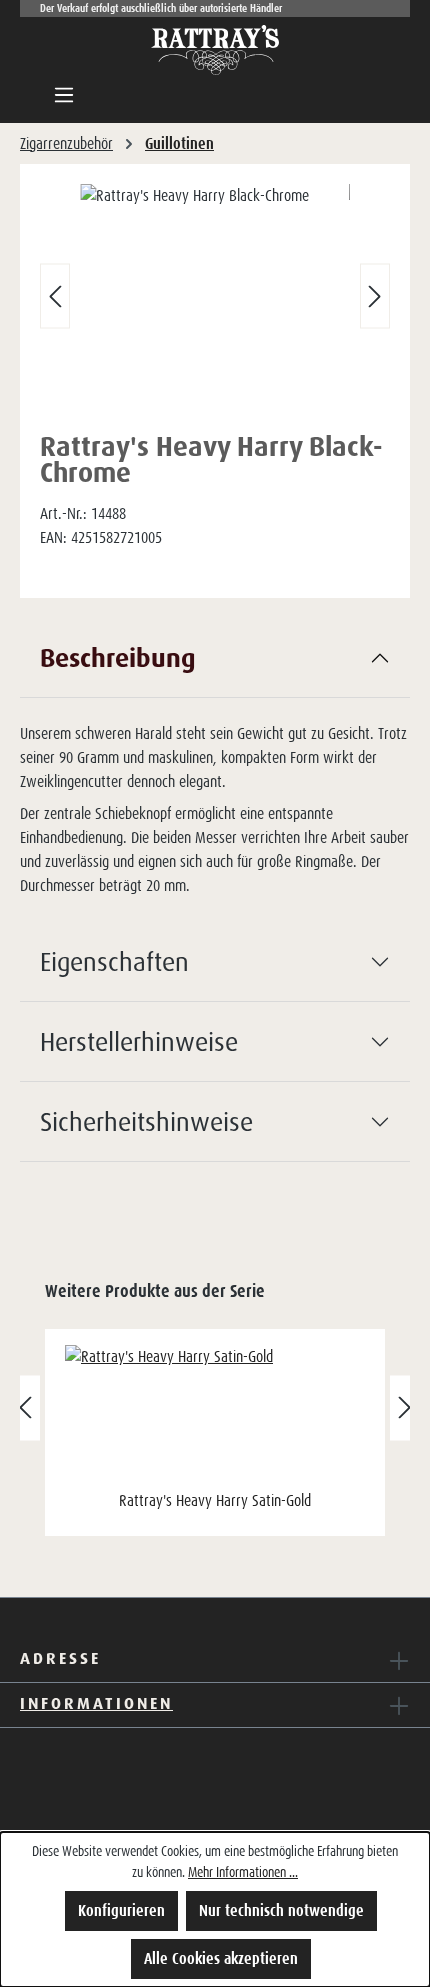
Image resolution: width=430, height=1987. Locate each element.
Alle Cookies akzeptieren (221, 1958)
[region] (215, 300)
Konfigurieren (121, 1910)
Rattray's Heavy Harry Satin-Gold (215, 1500)
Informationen (96, 1703)
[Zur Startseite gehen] (215, 50)
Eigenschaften (114, 961)
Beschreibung (118, 657)
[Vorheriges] (55, 296)
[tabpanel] (215, 770)
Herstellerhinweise (139, 1041)
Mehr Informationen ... (243, 1872)
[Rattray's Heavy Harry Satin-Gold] (215, 1415)
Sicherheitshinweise (146, 1121)
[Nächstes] (375, 296)
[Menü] (64, 95)
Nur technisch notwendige (281, 1910)
